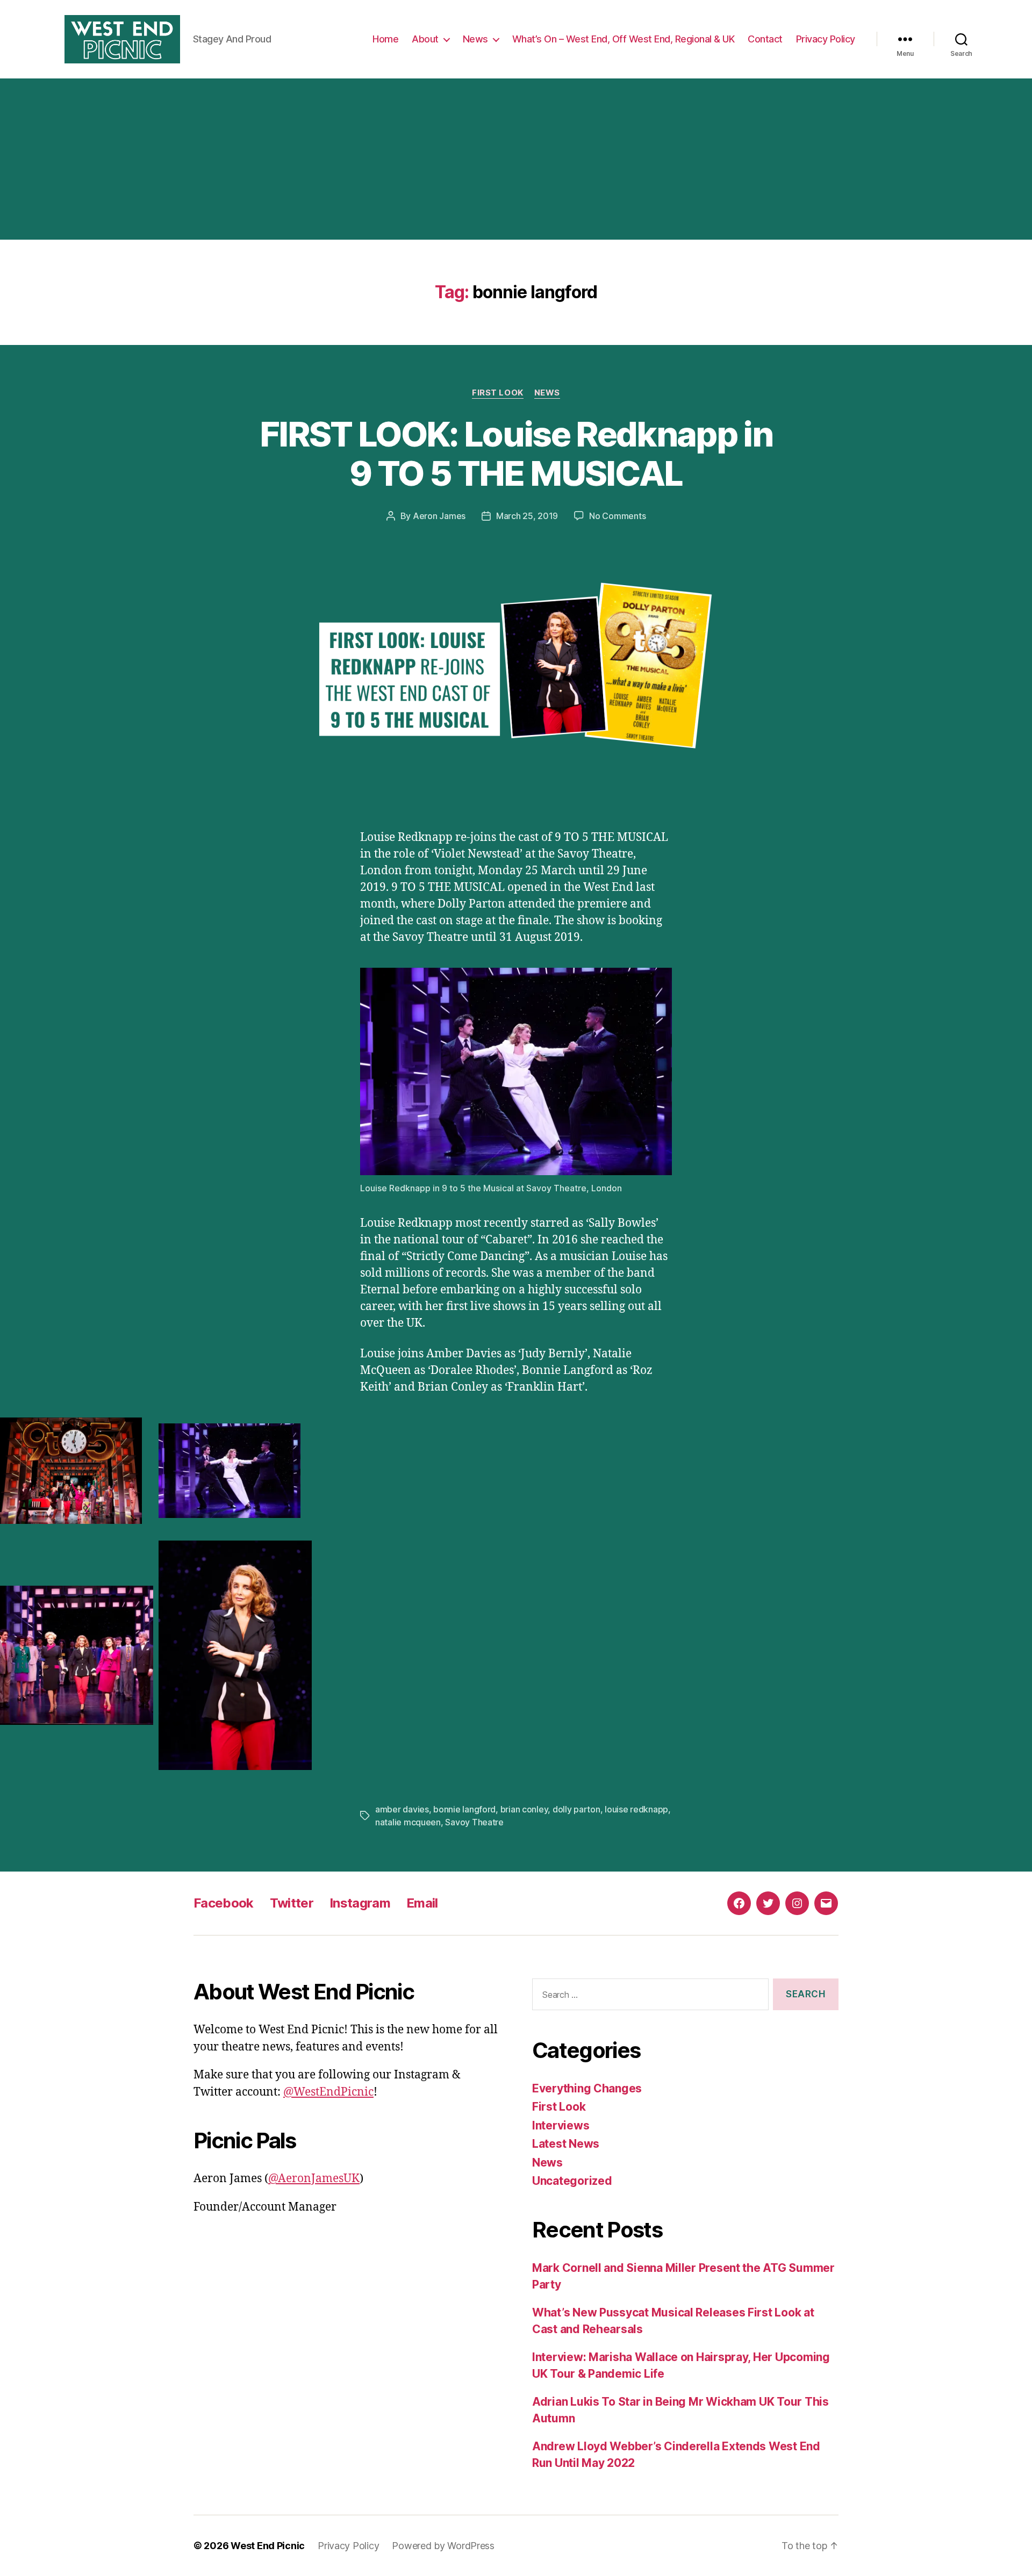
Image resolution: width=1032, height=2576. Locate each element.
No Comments (617, 516)
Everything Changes (587, 2088)
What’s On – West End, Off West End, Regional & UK (623, 39)
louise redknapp (636, 1809)
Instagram (360, 1903)
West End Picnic (268, 2546)
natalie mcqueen (408, 1822)
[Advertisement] (516, 159)
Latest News (566, 2144)
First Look (498, 393)
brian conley (524, 1809)
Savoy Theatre (474, 1822)
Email (422, 1903)
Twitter (292, 1903)
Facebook (224, 1903)
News (475, 39)
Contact (765, 39)
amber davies (402, 1809)
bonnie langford (464, 1809)
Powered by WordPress (443, 2546)
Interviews (561, 2125)
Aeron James (439, 516)
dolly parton (576, 1809)
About (425, 39)
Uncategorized (572, 2181)
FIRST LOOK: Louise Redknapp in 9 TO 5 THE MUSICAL (516, 454)
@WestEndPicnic (328, 2092)
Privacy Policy (826, 39)
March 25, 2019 (527, 516)
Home (385, 39)
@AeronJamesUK (314, 2179)
